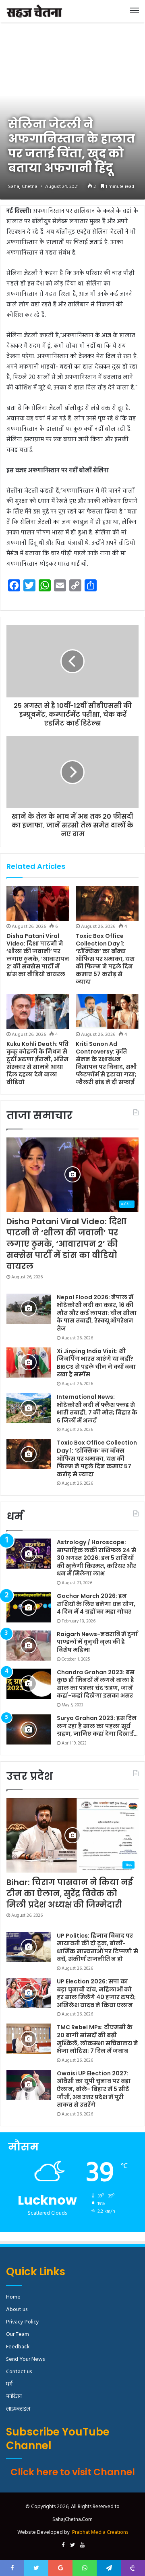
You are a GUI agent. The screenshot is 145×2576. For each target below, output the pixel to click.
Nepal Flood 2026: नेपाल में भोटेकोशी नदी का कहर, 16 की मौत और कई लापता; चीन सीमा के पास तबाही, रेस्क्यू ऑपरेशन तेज (97, 1313)
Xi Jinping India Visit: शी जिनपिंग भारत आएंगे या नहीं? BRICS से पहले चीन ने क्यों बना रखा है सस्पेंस (96, 1363)
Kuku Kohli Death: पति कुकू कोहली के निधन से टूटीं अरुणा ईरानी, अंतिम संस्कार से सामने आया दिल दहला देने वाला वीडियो (37, 1063)
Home (13, 2297)
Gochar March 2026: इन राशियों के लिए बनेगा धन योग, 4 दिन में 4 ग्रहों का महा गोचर (96, 1604)
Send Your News (25, 2359)
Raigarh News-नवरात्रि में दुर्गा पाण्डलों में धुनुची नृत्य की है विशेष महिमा (97, 1642)
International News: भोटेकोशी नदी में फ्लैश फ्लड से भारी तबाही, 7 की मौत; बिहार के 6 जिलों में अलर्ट (97, 1409)
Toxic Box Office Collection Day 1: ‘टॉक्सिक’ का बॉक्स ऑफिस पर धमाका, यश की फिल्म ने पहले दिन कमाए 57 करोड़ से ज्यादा (105, 959)
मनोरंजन (14, 2397)
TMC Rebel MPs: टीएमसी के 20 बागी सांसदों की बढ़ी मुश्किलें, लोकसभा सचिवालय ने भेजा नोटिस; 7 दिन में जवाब (97, 2039)
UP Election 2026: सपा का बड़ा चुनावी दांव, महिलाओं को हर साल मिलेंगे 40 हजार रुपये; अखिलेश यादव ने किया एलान (96, 1993)
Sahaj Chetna (23, 187)
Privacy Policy (23, 2322)
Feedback (18, 2347)
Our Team (18, 2334)
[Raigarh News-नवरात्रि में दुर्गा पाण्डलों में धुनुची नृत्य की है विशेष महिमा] (29, 1646)
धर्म (9, 2384)
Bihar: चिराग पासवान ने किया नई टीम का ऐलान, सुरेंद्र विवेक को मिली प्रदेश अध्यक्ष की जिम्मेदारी (69, 1893)
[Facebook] (63, 2545)
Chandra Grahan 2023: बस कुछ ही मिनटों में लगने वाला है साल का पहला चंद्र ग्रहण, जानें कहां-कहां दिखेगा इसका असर (96, 1684)
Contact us (19, 2372)
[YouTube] (82, 2545)
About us (17, 2310)
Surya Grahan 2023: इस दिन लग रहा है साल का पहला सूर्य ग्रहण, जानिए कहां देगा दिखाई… (97, 1726)
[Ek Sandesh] (34, 11)
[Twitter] (72, 2545)
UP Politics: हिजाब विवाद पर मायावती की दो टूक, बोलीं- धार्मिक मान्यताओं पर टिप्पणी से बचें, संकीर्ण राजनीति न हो (97, 1947)
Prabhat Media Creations (100, 2532)
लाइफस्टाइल (18, 2409)
